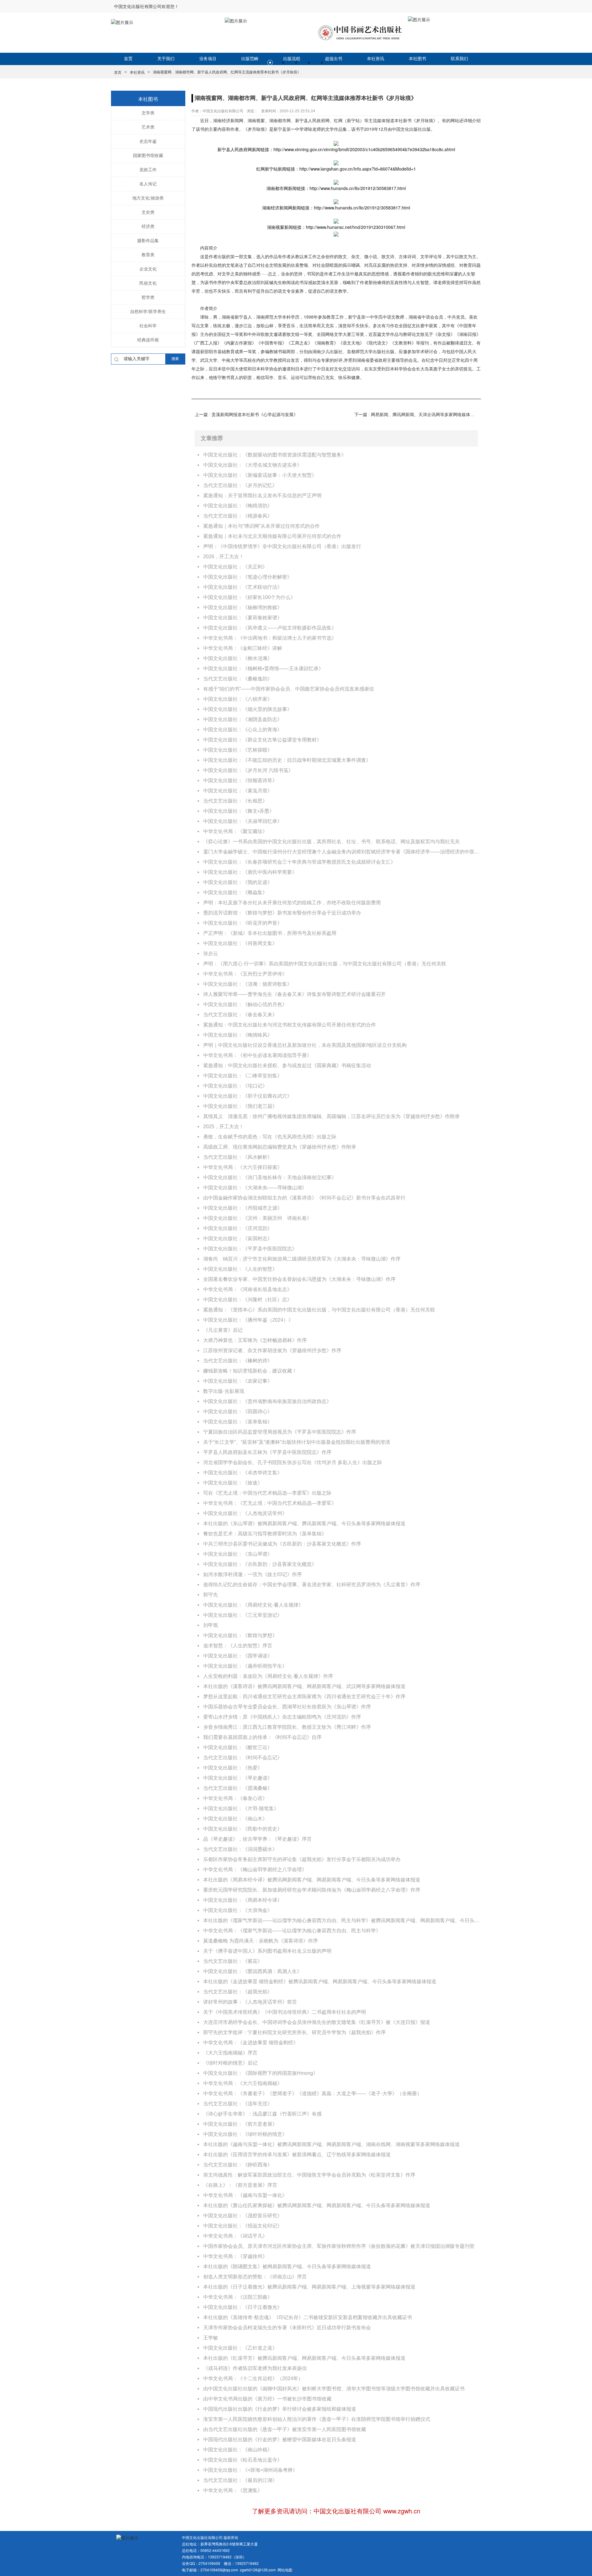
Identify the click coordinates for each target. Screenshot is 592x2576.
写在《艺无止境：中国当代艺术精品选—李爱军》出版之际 (267, 1493)
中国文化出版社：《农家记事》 (238, 1381)
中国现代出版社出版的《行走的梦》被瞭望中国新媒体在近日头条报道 (280, 2440)
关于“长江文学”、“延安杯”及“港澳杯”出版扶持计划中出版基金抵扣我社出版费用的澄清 (297, 1442)
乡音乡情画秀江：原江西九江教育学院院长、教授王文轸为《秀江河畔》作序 (287, 1727)
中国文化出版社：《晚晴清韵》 (238, 506)
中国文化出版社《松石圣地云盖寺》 (243, 2460)
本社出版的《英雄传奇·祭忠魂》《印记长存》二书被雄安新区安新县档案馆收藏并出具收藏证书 (308, 2317)
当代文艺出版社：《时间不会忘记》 (243, 1758)
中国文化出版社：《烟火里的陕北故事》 (248, 709)
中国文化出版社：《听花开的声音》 (243, 923)
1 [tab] (270, 63)
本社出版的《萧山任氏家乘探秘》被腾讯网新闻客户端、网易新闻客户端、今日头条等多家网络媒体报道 (317, 2205)
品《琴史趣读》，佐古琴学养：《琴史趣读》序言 (257, 1839)
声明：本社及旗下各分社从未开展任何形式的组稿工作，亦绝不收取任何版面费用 (292, 903)
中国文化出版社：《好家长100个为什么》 (249, 597)
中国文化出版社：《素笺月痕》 (238, 791)
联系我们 (459, 59)
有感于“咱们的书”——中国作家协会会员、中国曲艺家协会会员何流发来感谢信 (289, 689)
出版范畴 (250, 59)
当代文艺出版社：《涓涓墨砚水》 (240, 1849)
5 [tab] (322, 63)
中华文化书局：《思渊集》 (233, 2490)
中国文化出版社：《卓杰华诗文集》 (243, 1473)
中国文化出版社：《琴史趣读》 (238, 1778)
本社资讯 (376, 59)
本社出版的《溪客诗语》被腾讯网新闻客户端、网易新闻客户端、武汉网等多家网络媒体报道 (304, 1686)
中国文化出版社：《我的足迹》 (238, 882)
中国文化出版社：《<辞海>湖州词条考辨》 (250, 2470)
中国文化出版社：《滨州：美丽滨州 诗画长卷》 (257, 1218)
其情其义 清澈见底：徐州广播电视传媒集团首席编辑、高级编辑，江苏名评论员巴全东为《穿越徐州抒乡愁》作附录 (331, 1116)
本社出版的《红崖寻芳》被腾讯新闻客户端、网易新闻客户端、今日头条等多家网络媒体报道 (304, 2358)
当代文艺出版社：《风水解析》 (238, 1157)
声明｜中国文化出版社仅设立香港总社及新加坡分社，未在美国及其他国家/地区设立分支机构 (305, 1045)
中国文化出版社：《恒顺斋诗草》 (240, 780)
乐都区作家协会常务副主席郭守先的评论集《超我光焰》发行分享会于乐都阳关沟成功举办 (302, 1859)
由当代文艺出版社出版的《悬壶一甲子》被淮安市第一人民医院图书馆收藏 (285, 2429)
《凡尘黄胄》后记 (223, 1330)
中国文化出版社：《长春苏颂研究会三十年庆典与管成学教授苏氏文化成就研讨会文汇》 (299, 862)
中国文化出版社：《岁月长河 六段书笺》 (248, 770)
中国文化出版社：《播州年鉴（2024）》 (248, 1320)
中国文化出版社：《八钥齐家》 (238, 699)
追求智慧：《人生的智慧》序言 (238, 1646)
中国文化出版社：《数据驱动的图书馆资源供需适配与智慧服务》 (275, 455)
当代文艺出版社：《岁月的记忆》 (240, 485)
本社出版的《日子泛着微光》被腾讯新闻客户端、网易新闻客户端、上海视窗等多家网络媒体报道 (309, 2287)
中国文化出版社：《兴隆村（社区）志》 (248, 1300)
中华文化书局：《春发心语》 (235, 1798)
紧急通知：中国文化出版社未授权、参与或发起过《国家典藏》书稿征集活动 (287, 1065)
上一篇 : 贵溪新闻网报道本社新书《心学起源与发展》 (246, 415)
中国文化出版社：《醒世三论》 (238, 1747)
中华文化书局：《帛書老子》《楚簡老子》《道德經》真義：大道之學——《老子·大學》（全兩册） (312, 2093)
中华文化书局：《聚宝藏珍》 (235, 831)
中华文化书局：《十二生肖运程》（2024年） (253, 2378)
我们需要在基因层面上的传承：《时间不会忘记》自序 (262, 1737)
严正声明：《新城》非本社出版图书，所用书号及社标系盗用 (270, 933)
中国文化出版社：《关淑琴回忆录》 (243, 821)
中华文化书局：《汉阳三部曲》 (238, 2297)
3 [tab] (296, 63)
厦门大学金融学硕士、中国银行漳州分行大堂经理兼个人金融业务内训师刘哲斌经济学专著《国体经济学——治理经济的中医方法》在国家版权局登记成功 (342, 852)
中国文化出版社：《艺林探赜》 (238, 750)
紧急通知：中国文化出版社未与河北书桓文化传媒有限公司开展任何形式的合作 (290, 1025)
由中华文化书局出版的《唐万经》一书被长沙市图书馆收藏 (267, 2399)
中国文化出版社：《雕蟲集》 (235, 892)
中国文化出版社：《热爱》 (233, 1768)
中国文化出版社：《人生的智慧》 (240, 1269)
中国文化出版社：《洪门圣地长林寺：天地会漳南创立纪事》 (270, 1177)
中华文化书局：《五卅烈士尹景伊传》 (245, 974)
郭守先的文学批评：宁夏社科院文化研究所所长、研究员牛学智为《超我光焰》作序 (294, 2032)
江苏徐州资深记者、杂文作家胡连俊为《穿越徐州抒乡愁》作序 (272, 1350)
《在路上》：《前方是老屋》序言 (240, 2185)
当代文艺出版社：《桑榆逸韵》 (238, 679)
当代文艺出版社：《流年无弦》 (238, 2104)
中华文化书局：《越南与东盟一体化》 (245, 2195)
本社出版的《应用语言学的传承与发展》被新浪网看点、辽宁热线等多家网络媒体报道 (297, 2155)
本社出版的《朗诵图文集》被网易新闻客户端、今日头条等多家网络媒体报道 (287, 2266)
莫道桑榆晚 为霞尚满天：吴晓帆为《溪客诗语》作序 (261, 1941)
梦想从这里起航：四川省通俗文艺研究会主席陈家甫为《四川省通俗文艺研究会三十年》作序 (304, 1697)
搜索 (175, 359)
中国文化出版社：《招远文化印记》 (243, 2226)
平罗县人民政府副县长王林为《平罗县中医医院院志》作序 (267, 1452)
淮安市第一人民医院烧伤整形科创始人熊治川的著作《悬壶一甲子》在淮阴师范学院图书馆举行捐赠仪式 (317, 2419)
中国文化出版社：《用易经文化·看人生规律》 (253, 1605)
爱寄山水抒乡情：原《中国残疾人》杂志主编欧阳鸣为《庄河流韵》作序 (282, 1717)
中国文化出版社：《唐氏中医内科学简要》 (250, 872)
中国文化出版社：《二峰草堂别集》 (243, 1076)
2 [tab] (283, 63)
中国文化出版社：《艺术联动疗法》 (243, 587)
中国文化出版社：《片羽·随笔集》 (241, 1808)
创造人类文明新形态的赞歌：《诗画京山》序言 (255, 2277)
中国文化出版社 (407, 129)
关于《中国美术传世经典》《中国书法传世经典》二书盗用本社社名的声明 (285, 2012)
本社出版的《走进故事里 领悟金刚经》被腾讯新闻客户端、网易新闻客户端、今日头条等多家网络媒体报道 (320, 1982)
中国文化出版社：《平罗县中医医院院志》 (250, 1249)
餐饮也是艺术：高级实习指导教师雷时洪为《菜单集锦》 (265, 1534)
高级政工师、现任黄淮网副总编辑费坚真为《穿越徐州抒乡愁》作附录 (280, 1147)
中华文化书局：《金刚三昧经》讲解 (243, 648)
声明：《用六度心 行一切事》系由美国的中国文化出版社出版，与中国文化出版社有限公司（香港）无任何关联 (325, 964)
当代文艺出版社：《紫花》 (233, 1961)
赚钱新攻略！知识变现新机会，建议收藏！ (250, 1371)
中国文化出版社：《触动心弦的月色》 (245, 1004)
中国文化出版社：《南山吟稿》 (238, 2450)
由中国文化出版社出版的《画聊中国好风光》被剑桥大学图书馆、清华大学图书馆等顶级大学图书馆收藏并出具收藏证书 (334, 2389)
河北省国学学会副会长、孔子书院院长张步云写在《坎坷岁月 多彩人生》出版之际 (293, 1462)
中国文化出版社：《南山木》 (235, 1819)
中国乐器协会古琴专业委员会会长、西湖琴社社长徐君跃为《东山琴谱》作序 (287, 1707)
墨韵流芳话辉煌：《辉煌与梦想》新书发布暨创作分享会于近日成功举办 (282, 913)
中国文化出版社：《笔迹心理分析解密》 (248, 577)
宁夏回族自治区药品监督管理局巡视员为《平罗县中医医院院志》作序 (280, 1432)
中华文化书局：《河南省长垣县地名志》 (248, 1289)
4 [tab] (309, 63)
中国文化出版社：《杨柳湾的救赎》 (243, 607)
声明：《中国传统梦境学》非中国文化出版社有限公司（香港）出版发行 (282, 546)
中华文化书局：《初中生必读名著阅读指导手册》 (257, 1055)
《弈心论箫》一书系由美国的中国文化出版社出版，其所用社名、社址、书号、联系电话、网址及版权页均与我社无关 (331, 842)
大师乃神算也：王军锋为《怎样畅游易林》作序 (255, 1340)
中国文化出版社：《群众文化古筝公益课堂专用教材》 (262, 740)
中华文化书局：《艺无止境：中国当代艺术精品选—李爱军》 (270, 1503)
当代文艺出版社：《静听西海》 (238, 2165)
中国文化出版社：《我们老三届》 (240, 1106)
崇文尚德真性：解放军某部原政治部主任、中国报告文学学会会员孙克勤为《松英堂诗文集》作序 (309, 2175)
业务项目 (208, 59)
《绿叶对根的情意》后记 (230, 2063)
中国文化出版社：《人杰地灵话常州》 (245, 1513)
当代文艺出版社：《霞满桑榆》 (238, 1788)
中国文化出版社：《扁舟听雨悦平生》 (245, 1666)
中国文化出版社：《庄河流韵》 (238, 1228)
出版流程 (292, 59)
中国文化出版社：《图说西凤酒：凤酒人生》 (253, 1971)
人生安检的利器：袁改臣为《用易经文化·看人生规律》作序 (268, 1676)
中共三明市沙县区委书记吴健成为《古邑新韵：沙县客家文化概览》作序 (282, 1544)
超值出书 (334, 59)
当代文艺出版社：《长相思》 (235, 801)
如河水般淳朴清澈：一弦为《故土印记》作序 (253, 1574)
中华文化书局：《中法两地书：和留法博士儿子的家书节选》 (270, 638)
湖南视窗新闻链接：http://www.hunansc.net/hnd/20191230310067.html (336, 227)
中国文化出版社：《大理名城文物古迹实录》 (253, 465)
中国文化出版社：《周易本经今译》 (243, 1900)
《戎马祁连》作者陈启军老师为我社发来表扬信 (255, 2368)
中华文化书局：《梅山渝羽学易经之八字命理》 (255, 1870)
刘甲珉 (211, 1625)
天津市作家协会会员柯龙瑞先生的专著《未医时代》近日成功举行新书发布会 (287, 2328)
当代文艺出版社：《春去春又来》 (240, 1015)
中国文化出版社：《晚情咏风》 (238, 1035)
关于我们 (166, 59)
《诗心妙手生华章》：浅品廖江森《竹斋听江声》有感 (262, 2114)
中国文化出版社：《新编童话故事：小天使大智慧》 (260, 475)
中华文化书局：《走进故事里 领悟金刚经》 (251, 2043)
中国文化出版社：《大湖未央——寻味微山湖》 (255, 1188)
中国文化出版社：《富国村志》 (238, 1238)
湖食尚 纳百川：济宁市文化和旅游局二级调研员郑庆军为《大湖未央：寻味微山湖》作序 (302, 1259)
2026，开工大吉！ (224, 557)
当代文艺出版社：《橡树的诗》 (238, 1361)
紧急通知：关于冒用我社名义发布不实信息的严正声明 (262, 495)
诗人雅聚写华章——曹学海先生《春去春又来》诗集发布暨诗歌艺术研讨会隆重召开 (294, 994)
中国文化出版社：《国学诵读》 (238, 1656)
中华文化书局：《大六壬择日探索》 (243, 1167)
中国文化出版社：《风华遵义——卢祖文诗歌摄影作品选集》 (270, 628)
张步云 (211, 954)
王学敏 (211, 2338)
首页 (128, 59)
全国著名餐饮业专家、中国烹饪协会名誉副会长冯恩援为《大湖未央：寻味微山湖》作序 (299, 1279)
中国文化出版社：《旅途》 (233, 1483)
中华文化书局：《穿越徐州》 (235, 2256)
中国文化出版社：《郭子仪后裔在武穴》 (248, 1096)
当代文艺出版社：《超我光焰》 (238, 1992)
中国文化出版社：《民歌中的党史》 (243, 1829)
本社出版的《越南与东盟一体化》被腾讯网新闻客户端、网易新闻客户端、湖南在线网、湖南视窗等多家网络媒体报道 (331, 2144)
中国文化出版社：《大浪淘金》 (238, 1910)
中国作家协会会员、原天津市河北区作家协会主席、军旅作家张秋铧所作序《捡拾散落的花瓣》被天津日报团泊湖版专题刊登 (339, 2246)
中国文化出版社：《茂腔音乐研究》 (243, 2216)
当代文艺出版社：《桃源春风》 (238, 516)
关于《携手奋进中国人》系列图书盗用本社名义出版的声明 (267, 1951)
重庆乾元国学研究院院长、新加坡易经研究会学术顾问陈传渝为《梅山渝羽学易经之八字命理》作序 (312, 1890)
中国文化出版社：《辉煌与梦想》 (240, 1635)
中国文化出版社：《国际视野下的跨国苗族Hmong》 (261, 2073)
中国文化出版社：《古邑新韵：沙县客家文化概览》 (260, 1564)
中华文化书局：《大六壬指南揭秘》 (243, 2083)
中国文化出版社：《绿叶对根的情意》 (245, 2134)
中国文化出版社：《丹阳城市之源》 (243, 1208)
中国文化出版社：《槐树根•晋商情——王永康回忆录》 (263, 669)
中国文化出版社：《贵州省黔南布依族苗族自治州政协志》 (267, 1401)
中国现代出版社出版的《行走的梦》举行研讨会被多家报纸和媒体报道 (280, 2409)
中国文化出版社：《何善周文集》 (240, 943)
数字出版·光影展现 (224, 1391)
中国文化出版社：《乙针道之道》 (240, 2348)
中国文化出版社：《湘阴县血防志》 (243, 719)
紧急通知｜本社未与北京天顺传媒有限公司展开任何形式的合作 (272, 536)
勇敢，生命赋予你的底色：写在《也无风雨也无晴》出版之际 (270, 1137)
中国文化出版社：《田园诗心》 (238, 1412)
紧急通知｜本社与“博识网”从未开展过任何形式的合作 (261, 526)
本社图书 (417, 59)
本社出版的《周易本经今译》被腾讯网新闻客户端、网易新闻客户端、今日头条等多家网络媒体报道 (312, 1880)
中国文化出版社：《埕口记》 (235, 1086)
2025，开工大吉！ (224, 1127)
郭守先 (211, 1595)
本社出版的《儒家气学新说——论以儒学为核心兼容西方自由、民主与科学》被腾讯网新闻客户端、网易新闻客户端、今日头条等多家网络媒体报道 (342, 1920)
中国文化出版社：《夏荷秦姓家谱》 (243, 618)
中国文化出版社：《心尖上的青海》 (243, 730)
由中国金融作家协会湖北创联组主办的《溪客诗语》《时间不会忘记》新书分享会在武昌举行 (304, 1198)
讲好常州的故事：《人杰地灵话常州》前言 (250, 2002)
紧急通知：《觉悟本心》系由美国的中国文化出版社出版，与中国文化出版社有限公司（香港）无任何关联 (319, 1310)
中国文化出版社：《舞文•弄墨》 (239, 811)
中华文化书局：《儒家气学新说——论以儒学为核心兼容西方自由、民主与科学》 (292, 1931)
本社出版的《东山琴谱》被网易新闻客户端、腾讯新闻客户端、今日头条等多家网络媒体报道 (304, 1523)
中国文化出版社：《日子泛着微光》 (243, 2307)
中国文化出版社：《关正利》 (235, 567)
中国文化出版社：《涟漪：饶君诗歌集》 (248, 984)
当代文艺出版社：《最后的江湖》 (240, 2480)
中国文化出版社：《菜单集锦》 (238, 1422)
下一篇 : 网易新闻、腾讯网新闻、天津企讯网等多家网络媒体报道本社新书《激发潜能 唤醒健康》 (416, 415)
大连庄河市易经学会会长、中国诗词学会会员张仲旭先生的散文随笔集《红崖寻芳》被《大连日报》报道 (317, 2022)
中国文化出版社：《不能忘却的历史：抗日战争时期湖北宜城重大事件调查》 (287, 760)
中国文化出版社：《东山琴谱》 (238, 1554)
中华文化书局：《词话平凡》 (235, 2236)
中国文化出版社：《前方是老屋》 (240, 2124)
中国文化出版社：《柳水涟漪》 (238, 658)
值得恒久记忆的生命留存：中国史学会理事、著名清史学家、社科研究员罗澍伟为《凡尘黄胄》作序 (312, 1585)
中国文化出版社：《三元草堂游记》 (243, 1615)
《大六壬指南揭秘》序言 (230, 2053)
